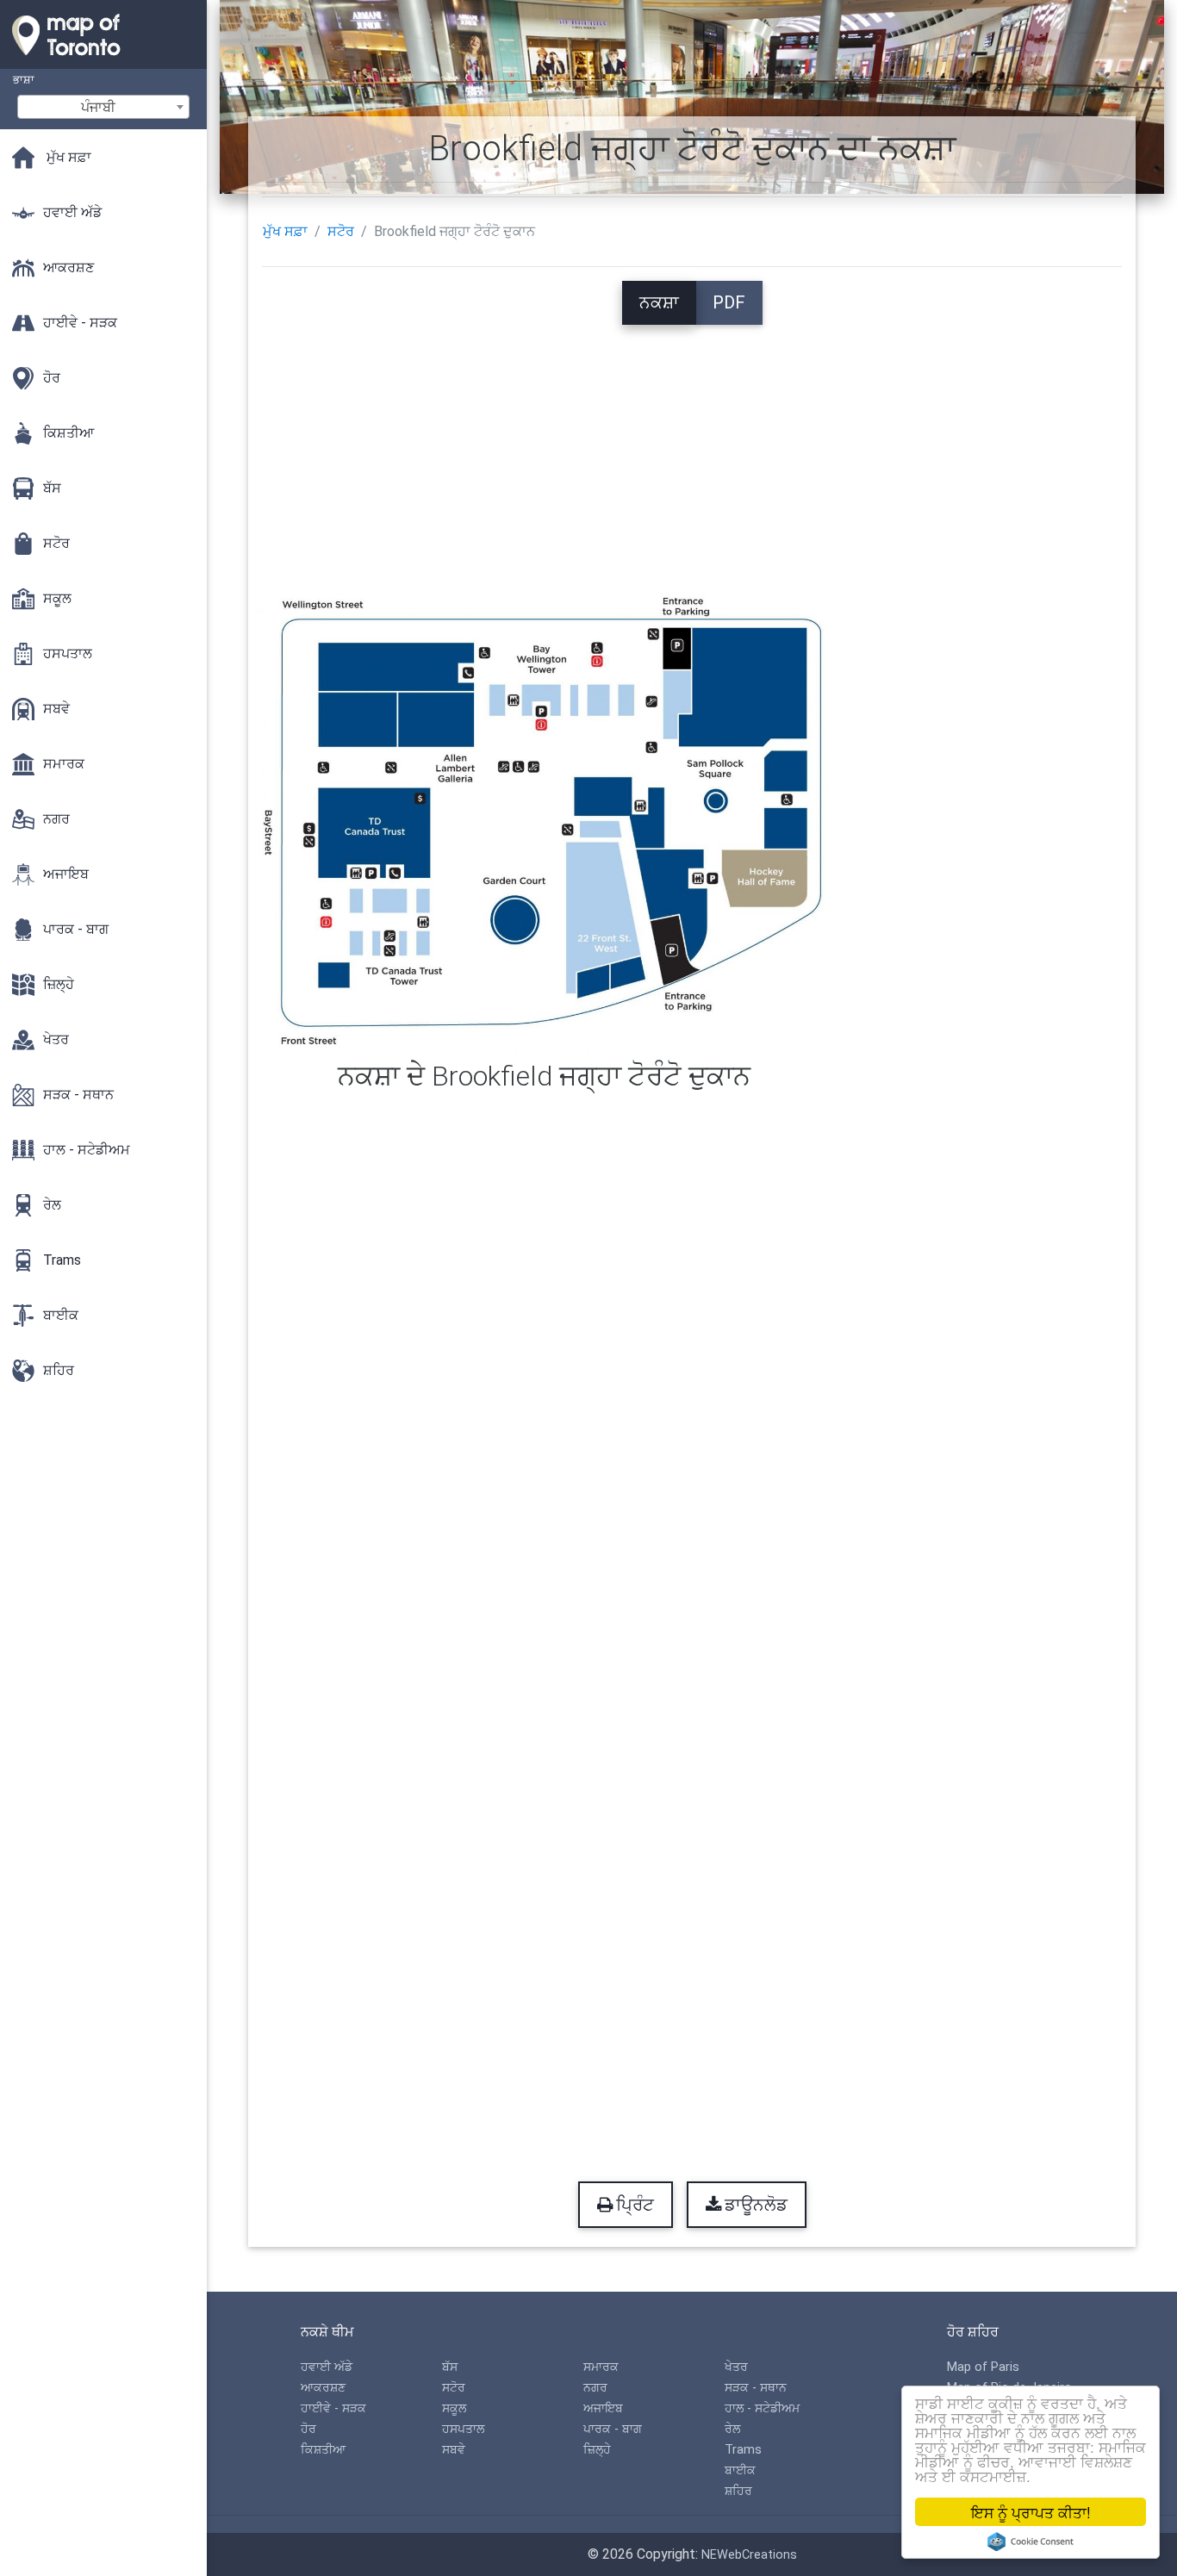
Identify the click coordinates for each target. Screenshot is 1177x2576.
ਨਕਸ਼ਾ (659, 302)
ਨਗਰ (595, 2388)
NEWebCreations (749, 2555)
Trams (743, 2450)
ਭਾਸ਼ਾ (24, 80)
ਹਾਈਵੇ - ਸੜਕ (333, 2408)
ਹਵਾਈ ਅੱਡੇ (327, 2367)
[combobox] (103, 107)
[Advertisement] (692, 445)
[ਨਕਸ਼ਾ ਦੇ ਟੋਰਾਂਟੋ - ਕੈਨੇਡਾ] (103, 60)
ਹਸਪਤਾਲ (463, 2429)
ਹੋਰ (308, 2429)
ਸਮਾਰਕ (601, 2367)
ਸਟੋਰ (341, 231)
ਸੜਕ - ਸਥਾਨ (756, 2388)
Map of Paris (983, 2367)
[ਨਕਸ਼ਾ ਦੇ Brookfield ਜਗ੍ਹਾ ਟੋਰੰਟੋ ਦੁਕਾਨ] (544, 821)
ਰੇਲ (732, 2429)
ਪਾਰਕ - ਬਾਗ (613, 2429)
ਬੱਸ (450, 2367)
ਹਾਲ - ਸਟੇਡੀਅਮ (762, 2408)
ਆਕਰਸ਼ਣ (323, 2388)
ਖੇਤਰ (736, 2367)
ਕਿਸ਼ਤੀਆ (323, 2450)
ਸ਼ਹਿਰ (738, 2491)
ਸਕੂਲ (454, 2408)
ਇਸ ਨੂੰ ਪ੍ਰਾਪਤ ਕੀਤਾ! (1031, 2512)
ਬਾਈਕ (740, 2470)
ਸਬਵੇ (454, 2450)
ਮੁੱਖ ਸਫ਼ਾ (285, 231)
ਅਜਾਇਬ (603, 2408)
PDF (729, 302)
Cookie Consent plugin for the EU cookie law (1031, 2542)
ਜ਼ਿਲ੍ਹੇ (597, 2450)
